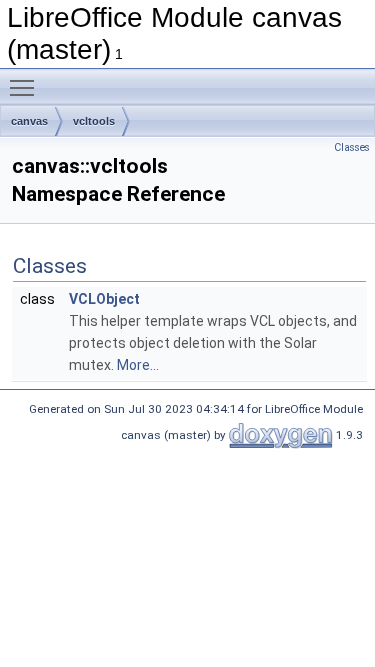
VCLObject (104, 299)
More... (138, 365)
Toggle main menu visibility (26, 87)
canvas (29, 121)
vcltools (94, 121)
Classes (352, 147)
